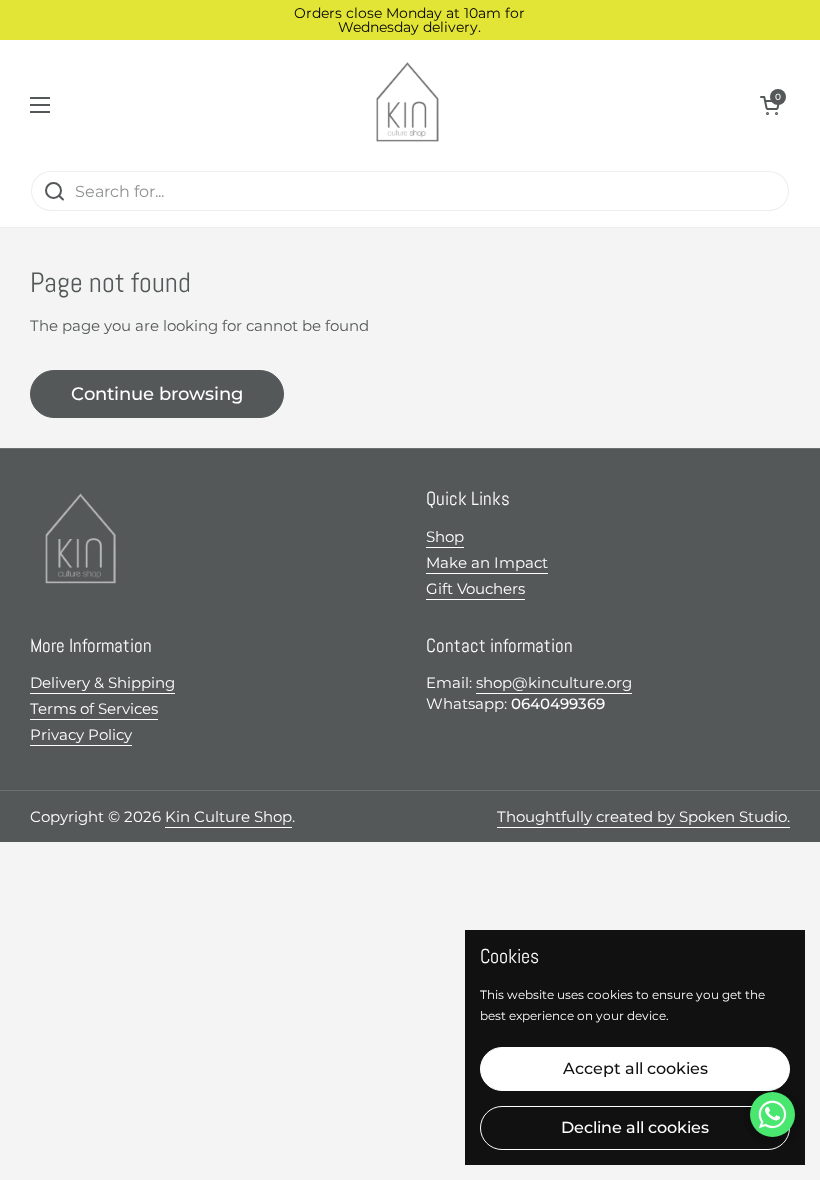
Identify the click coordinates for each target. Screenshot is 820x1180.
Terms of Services (94, 708)
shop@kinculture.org (554, 682)
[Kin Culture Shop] (405, 105)
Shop (445, 536)
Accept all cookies (635, 1068)
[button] (770, 105)
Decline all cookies (635, 1127)
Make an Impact (487, 562)
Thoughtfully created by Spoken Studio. (643, 816)
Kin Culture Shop (228, 816)
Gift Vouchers (475, 588)
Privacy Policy (81, 734)
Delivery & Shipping (102, 682)
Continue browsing (157, 394)
